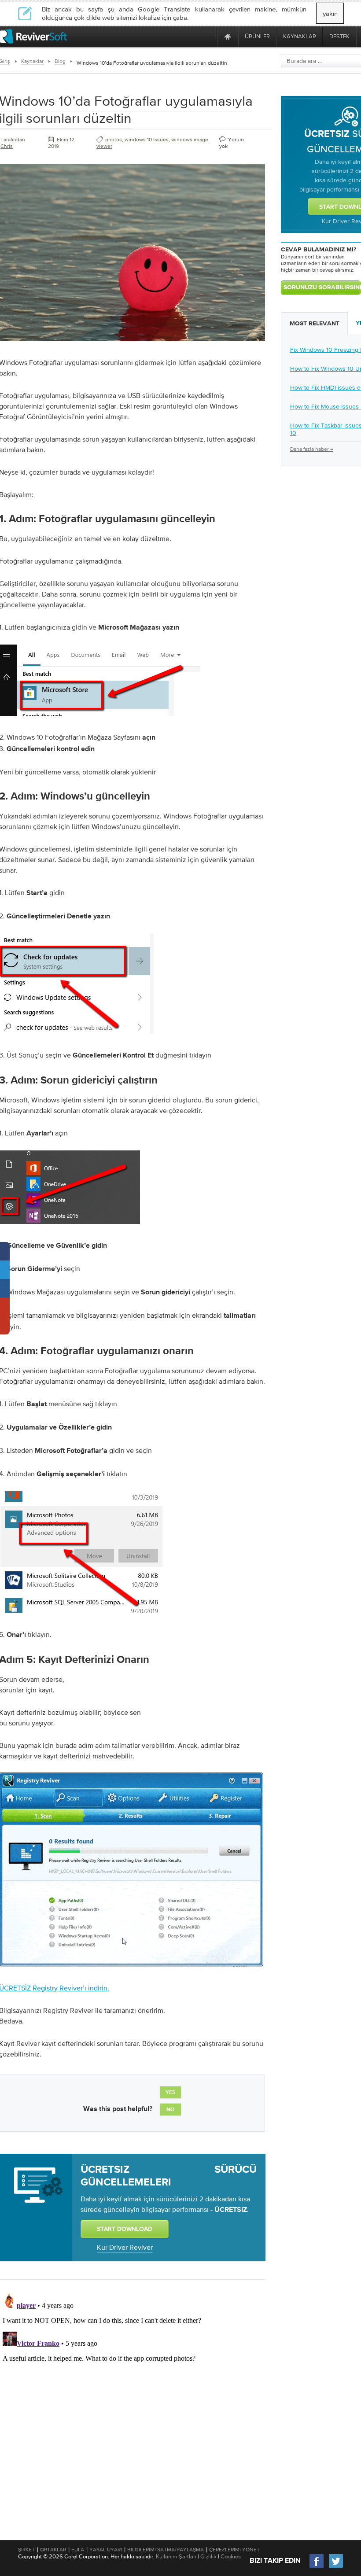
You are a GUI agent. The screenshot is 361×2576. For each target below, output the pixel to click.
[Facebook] (317, 2567)
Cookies (231, 2556)
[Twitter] (336, 2567)
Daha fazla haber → (312, 449)
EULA (78, 2550)
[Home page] (228, 36)
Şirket (26, 2550)
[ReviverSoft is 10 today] (208, 36)
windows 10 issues (147, 140)
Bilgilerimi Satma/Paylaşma (166, 2550)
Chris (7, 146)
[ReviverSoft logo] (33, 36)
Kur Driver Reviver (125, 2247)
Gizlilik (208, 2556)
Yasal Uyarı (106, 2550)
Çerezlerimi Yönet (234, 2550)
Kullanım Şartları (176, 2556)
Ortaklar (53, 2550)
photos (114, 140)
